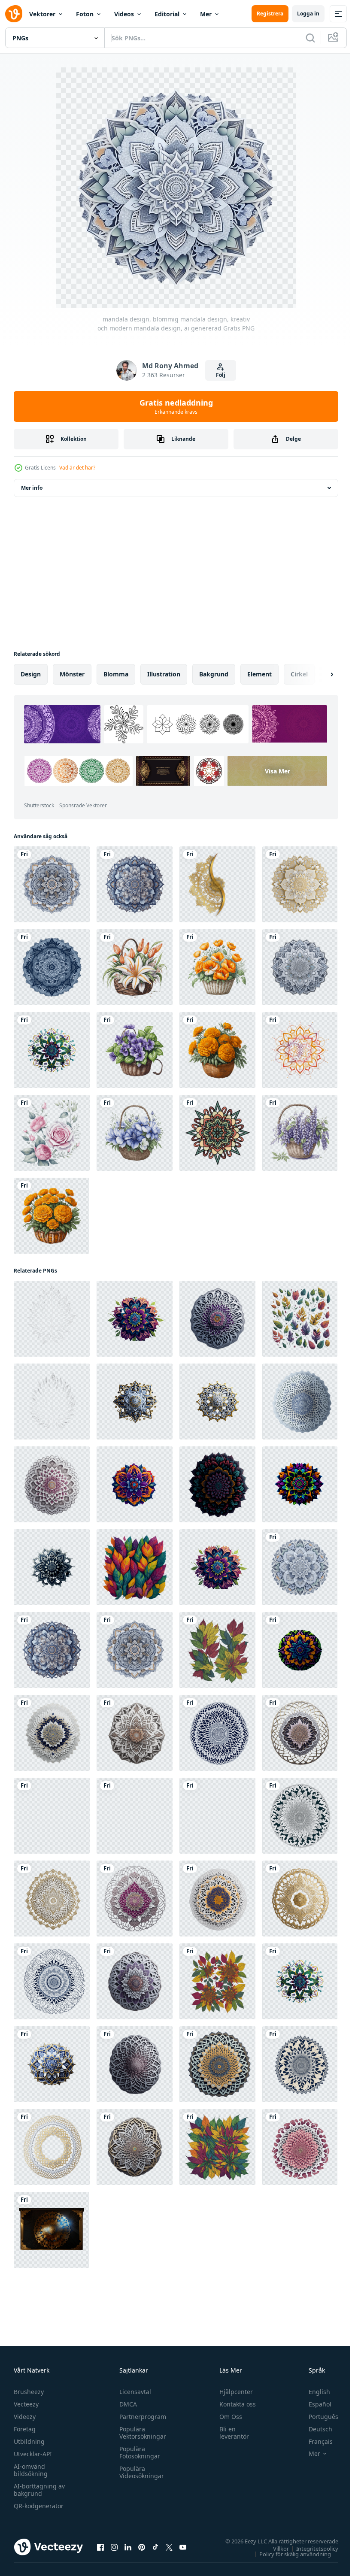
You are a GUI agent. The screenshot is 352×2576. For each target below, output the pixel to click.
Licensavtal (133, 2392)
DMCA (126, 2404)
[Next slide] (318, 674)
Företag (25, 2429)
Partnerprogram (141, 2417)
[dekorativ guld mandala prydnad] (217, 884)
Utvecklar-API (33, 2454)
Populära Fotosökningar (138, 2452)
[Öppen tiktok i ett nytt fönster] (155, 2547)
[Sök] (310, 38)
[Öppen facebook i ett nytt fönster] (100, 2547)
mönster (72, 674)
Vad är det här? (77, 468)
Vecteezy (26, 2404)
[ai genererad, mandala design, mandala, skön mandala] (52, 1050)
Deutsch (314, 2429)
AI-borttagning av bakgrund (39, 2490)
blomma (116, 674)
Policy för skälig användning (289, 2554)
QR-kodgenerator (39, 2506)
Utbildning (29, 2441)
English (313, 2392)
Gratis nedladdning (176, 406)
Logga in (308, 14)
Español (314, 2404)
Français (314, 2441)
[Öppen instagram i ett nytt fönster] (114, 2547)
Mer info (32, 488)
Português (317, 2417)
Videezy (25, 2417)
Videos (124, 14)
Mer (206, 14)
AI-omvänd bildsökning (31, 2470)
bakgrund (214, 674)
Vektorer (42, 14)
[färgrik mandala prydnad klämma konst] (217, 1133)
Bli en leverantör (230, 2433)
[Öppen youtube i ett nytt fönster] (183, 2547)
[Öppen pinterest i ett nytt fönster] (142, 2547)
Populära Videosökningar (140, 2472)
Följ (221, 375)
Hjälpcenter (232, 2392)
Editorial (167, 14)
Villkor (275, 2548)
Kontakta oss (234, 2404)
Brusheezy (29, 2392)
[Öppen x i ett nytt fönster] (169, 2547)
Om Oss (227, 2417)
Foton (85, 14)
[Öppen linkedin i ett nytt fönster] (128, 2547)
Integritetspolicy (311, 2548)
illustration (164, 674)
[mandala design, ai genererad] (52, 967)
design (31, 674)
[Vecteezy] (14, 14)
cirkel (299, 674)
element (259, 674)
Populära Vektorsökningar (141, 2433)
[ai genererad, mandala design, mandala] (52, 1319)
